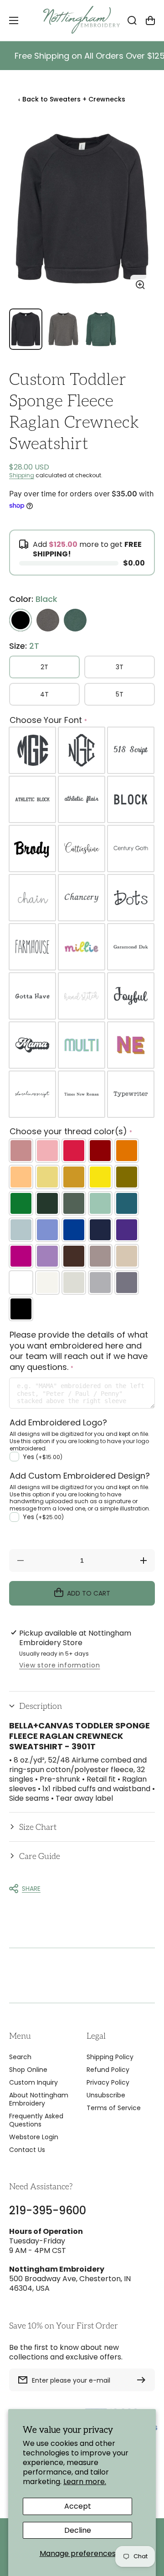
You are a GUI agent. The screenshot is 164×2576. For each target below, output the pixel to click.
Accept (78, 2506)
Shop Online (28, 2070)
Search (20, 2057)
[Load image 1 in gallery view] (26, 329)
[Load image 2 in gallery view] (64, 329)
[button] (82, 1706)
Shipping (22, 475)
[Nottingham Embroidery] (82, 20)
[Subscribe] (143, 2380)
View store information (59, 1665)
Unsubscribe (106, 2095)
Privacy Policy (108, 2082)
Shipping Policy (110, 2057)
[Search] (132, 20)
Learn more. (85, 2482)
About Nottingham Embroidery (39, 2099)
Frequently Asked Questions (36, 2120)
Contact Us (27, 2150)
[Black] (20, 620)
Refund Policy (108, 2070)
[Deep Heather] (48, 620)
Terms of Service (114, 2108)
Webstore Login (34, 2137)
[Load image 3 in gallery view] (101, 329)
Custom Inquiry (33, 2082)
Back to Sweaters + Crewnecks (72, 99)
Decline (78, 2530)
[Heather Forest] (75, 620)
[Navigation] (14, 20)
